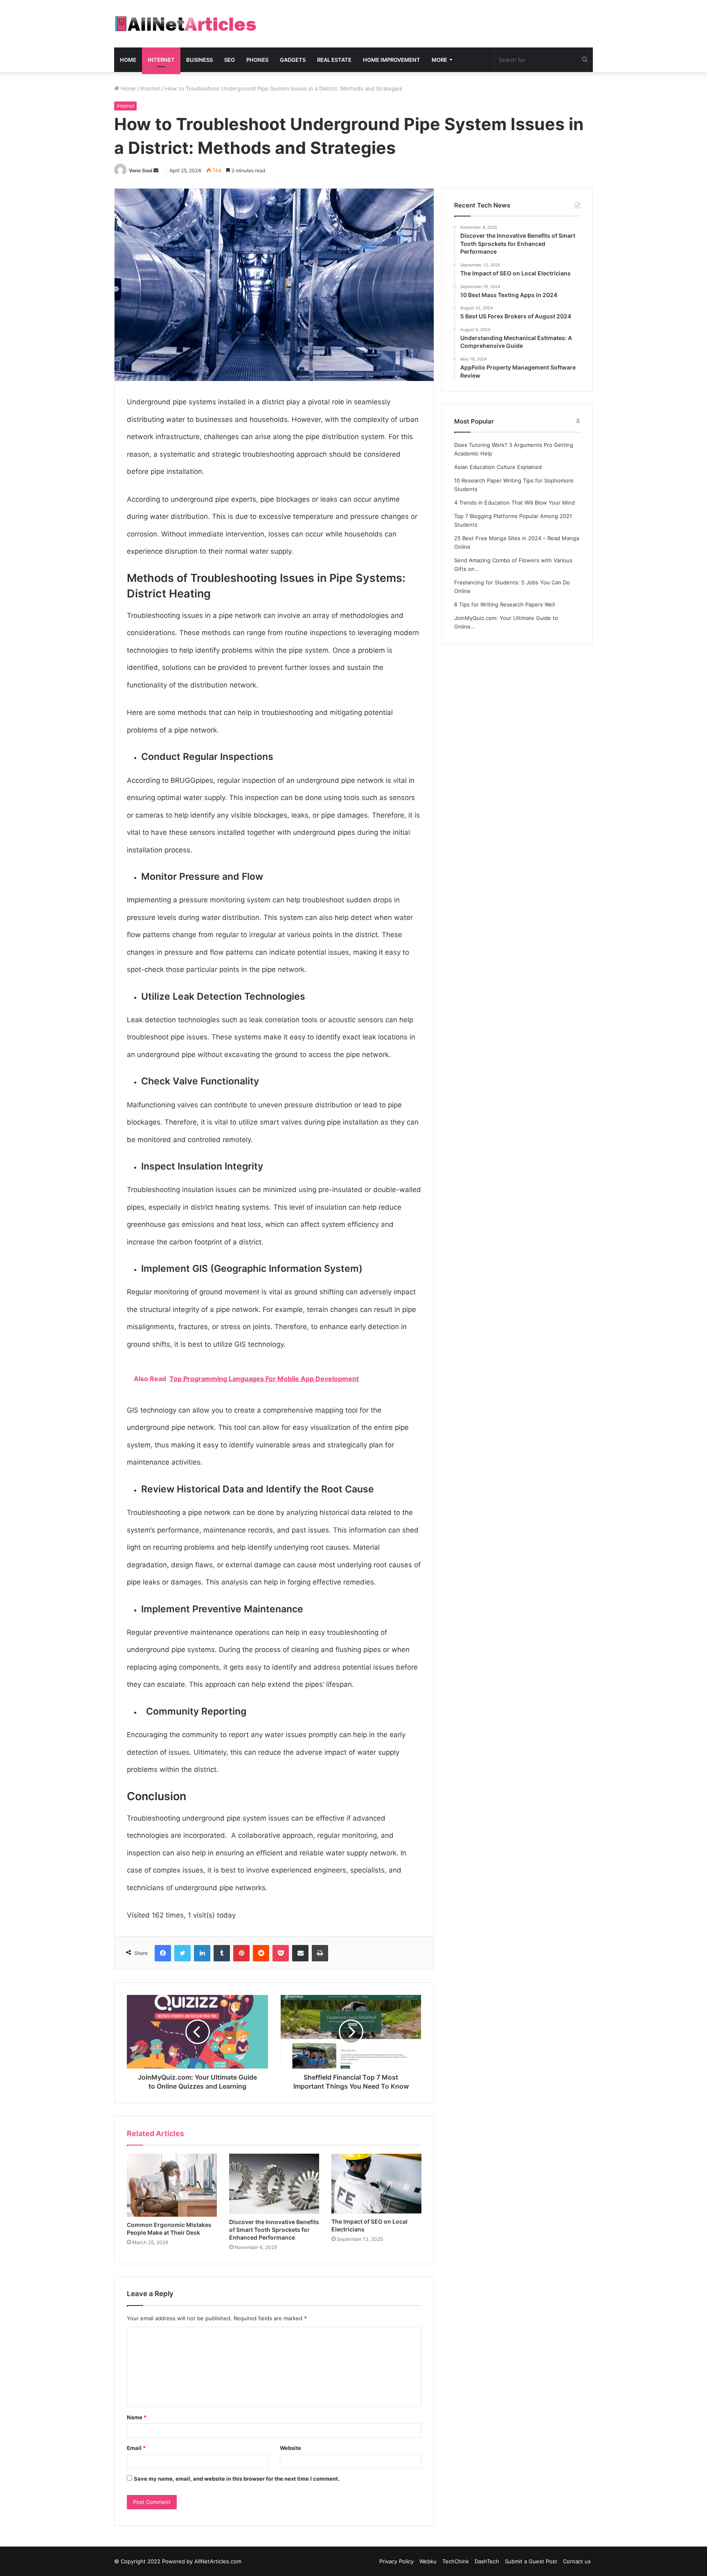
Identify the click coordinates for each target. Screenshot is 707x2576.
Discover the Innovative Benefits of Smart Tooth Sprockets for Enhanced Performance (274, 2230)
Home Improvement (392, 60)
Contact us (577, 2561)
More (439, 60)
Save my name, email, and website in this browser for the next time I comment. (237, 2479)
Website (290, 2448)
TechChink (456, 2561)
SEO (230, 60)
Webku (428, 2561)
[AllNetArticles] (185, 24)
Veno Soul (141, 170)
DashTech (487, 2561)
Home (128, 60)
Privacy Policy (396, 2561)
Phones (257, 60)
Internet (161, 60)
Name (137, 2417)
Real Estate (334, 60)
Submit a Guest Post (531, 2561)
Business (199, 60)
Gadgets (293, 60)
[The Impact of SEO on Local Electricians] (376, 2184)
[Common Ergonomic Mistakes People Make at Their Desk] (172, 2185)
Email (136, 2448)
